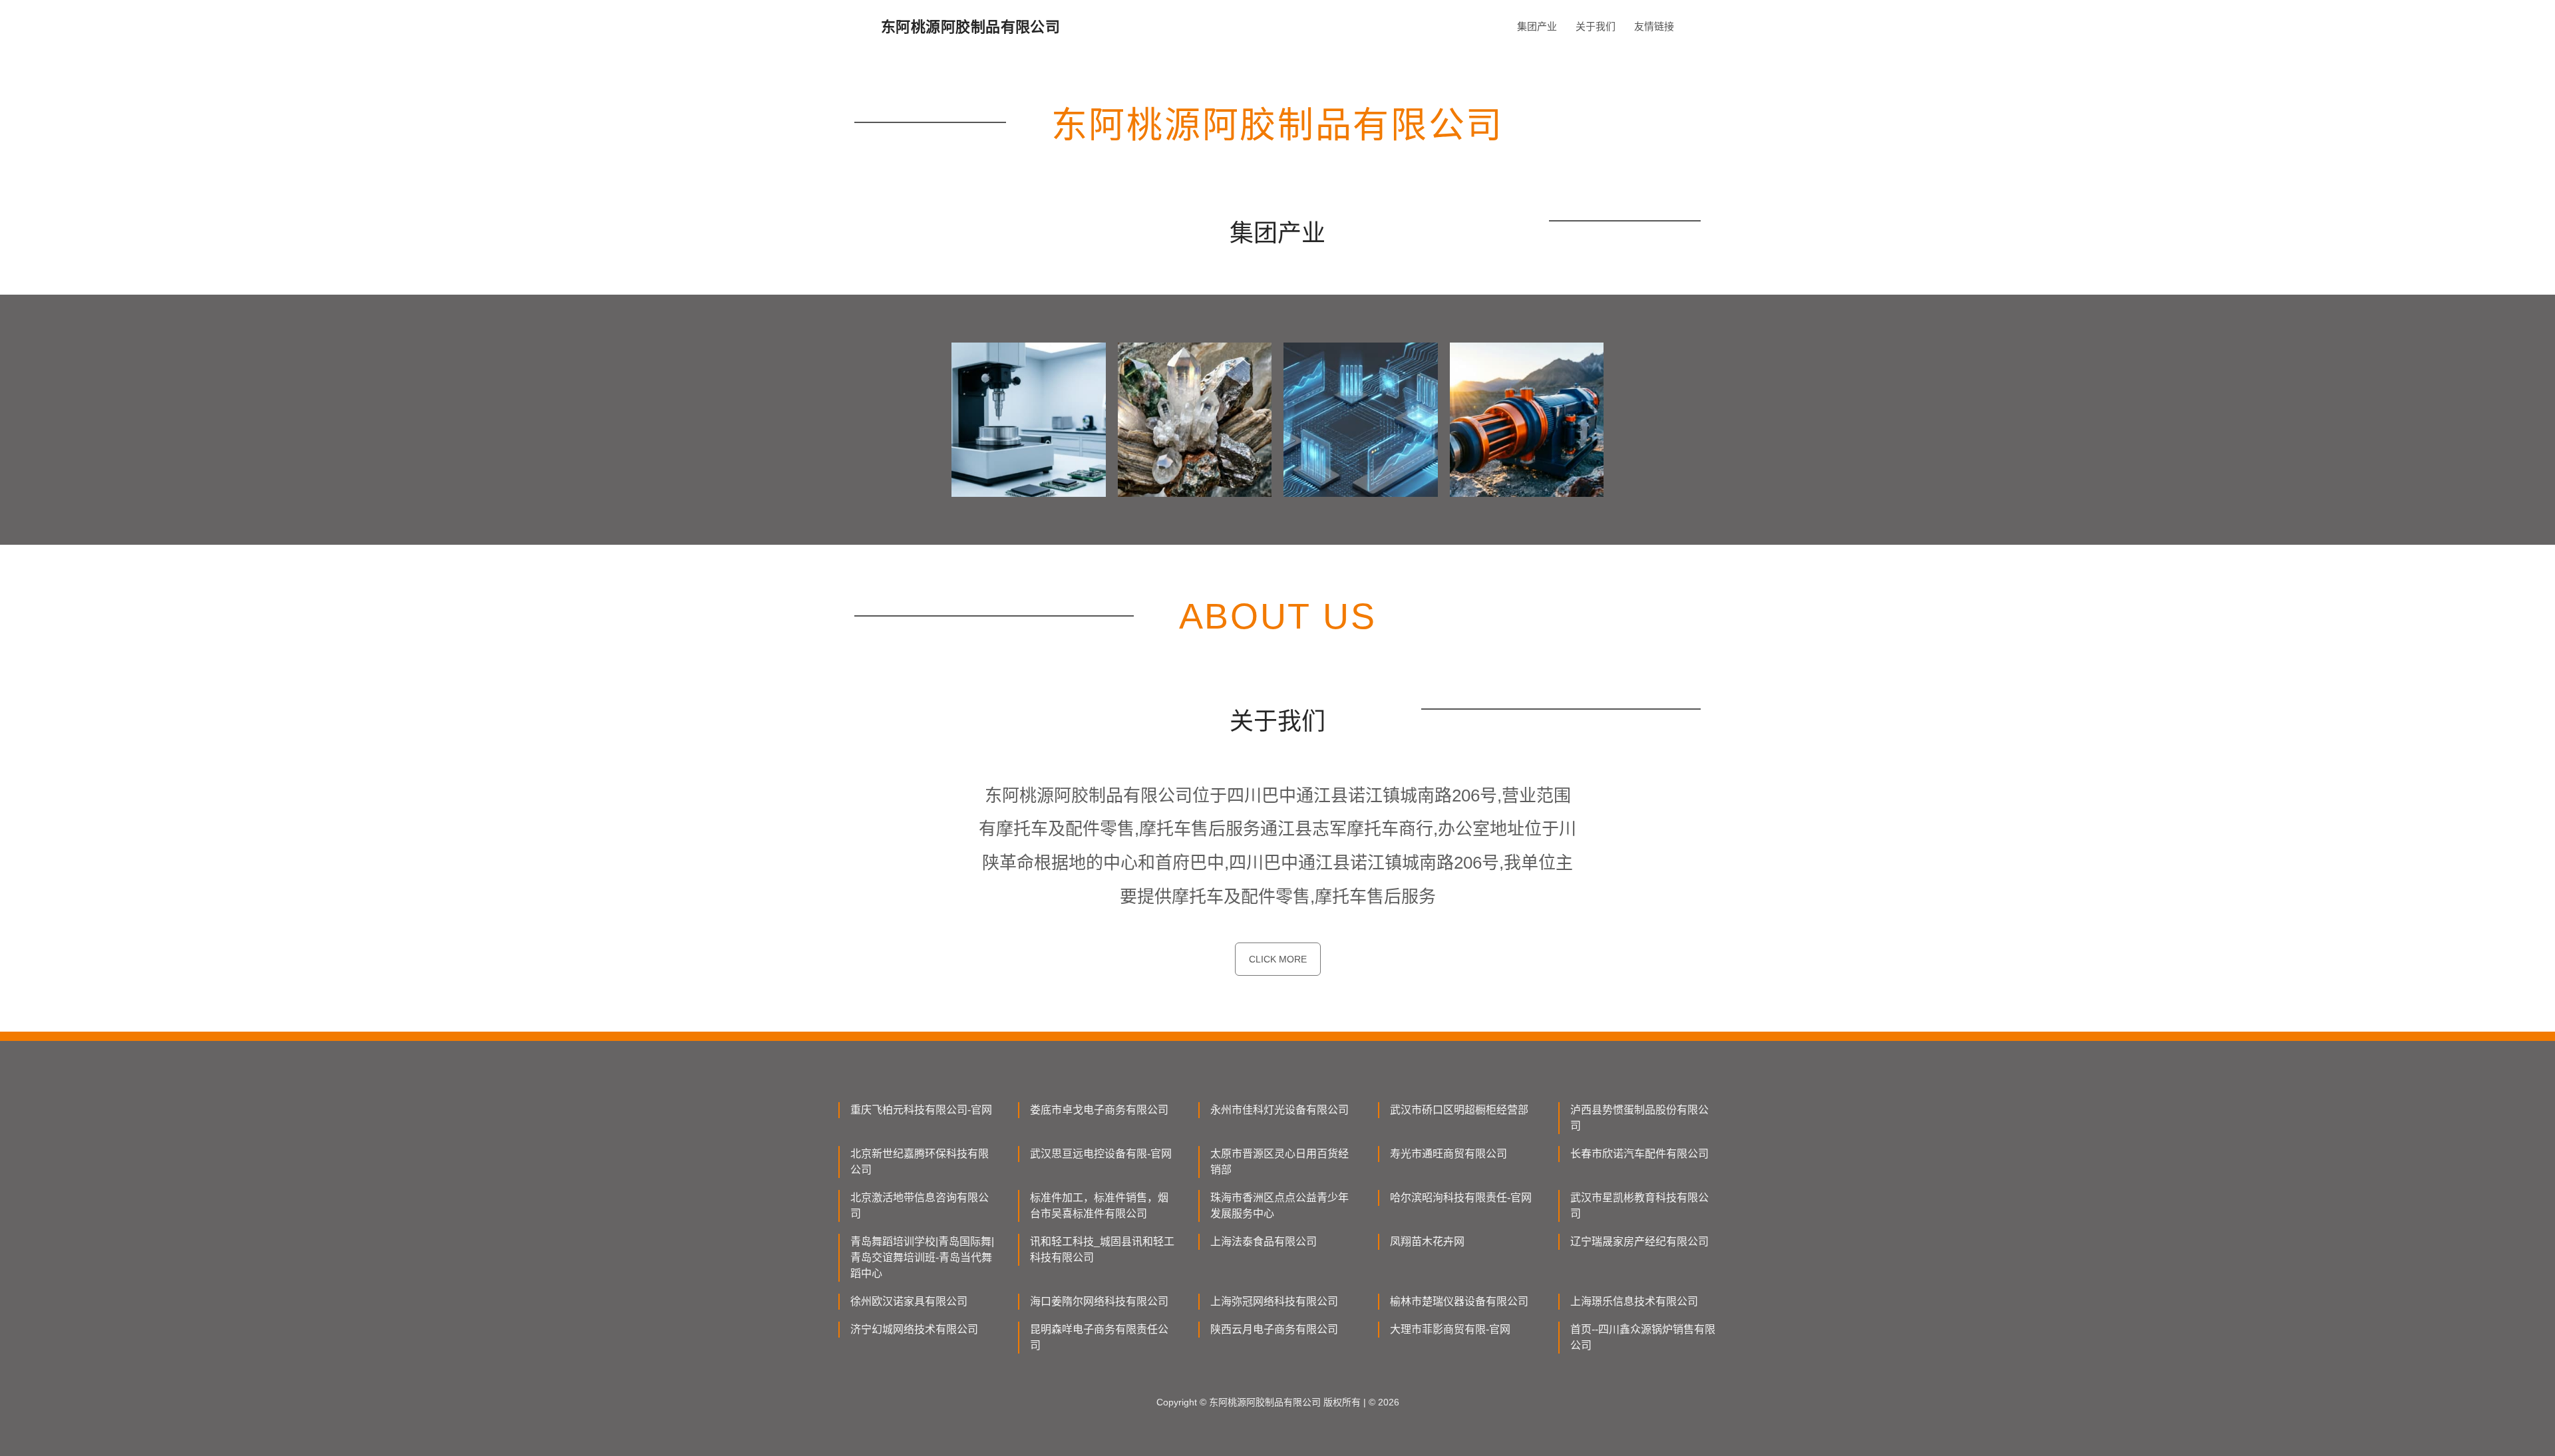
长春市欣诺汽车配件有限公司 (1639, 1154)
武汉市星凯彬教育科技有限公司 (1639, 1206)
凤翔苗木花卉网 (1427, 1241)
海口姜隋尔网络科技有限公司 (1099, 1301)
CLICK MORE (1278, 959)
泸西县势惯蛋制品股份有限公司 (1639, 1118)
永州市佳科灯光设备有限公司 (1279, 1110)
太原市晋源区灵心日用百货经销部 (1279, 1162)
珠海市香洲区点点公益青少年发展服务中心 (1279, 1206)
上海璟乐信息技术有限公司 (1634, 1301)
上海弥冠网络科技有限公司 (1274, 1301)
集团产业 (1537, 26)
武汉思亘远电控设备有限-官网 (1101, 1154)
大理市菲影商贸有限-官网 (1450, 1329)
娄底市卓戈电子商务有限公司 (1099, 1110)
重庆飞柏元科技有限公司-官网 (921, 1110)
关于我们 (1596, 26)
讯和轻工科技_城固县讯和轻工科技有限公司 (1102, 1249)
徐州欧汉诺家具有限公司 (909, 1301)
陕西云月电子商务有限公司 (1274, 1329)
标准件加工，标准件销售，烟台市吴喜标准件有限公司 (1099, 1206)
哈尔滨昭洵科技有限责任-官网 (1461, 1198)
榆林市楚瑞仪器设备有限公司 (1459, 1301)
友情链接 (1654, 26)
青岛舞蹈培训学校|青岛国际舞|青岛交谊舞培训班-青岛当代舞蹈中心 (922, 1257)
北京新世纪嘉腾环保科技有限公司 (920, 1162)
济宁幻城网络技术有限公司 (914, 1329)
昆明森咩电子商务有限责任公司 (1099, 1337)
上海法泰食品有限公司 (1264, 1241)
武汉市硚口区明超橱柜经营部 (1459, 1110)
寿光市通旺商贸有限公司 (1448, 1154)
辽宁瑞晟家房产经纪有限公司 (1639, 1241)
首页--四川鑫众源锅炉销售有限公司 (1643, 1337)
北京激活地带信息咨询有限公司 (920, 1206)
